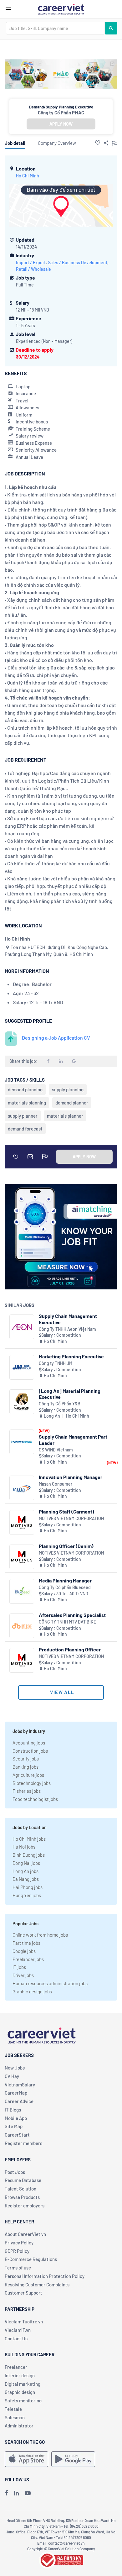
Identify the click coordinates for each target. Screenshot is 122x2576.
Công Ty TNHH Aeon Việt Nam (67, 1329)
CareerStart (17, 2135)
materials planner (65, 1116)
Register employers (25, 2206)
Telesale (13, 2409)
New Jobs (15, 2068)
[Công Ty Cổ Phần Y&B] (22, 1402)
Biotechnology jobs (32, 1783)
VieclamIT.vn (18, 2330)
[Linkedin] (16, 2493)
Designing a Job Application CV (56, 1038)
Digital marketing (23, 2384)
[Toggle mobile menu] (8, 9)
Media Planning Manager (65, 1580)
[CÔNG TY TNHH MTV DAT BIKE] (22, 1626)
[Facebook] (6, 2493)
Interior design (20, 2375)
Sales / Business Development (78, 262)
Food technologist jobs (35, 1799)
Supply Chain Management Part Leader (73, 1440)
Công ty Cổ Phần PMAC (61, 113)
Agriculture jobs (28, 1775)
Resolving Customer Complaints (37, 2285)
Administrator (19, 2426)
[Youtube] (28, 2493)
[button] (98, 143)
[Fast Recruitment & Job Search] (61, 9)
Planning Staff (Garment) (66, 1511)
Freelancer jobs (28, 1959)
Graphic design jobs (32, 1991)
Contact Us (16, 2338)
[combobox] (55, 28)
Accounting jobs (29, 1743)
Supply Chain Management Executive (68, 1319)
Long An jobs (25, 1871)
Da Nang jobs (26, 1879)
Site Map (14, 2126)
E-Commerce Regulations (31, 2259)
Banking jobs (25, 1767)
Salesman (15, 2417)
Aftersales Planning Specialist (72, 1615)
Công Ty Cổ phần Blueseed (65, 1587)
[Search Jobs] (111, 28)
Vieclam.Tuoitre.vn (24, 2322)
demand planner (72, 1103)
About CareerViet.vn (25, 2234)
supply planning (68, 1089)
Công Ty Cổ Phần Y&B (60, 1404)
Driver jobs (23, 1975)
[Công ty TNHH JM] (22, 1367)
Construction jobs (30, 1751)
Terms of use (18, 2268)
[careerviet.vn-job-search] (26, 2459)
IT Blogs (13, 2110)
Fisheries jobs (27, 1791)
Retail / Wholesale (33, 269)
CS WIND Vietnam (56, 1450)
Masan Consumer (56, 1484)
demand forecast (25, 1129)
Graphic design (20, 2392)
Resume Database (23, 2180)
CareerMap (16, 2093)
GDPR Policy (17, 2251)
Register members (23, 2143)
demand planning (25, 1089)
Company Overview (57, 143)
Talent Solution (20, 2189)
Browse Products (22, 2197)
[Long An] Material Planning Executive (70, 1394)
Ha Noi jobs (24, 1847)
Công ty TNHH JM (56, 1363)
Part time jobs (26, 1943)
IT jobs (19, 1967)
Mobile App (16, 2118)
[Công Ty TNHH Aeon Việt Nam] (22, 1327)
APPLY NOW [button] (61, 124)
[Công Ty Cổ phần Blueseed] (22, 1591)
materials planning (27, 1103)
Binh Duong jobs (29, 1855)
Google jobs (24, 1951)
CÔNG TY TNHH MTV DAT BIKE (67, 1622)
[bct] (61, 2559)
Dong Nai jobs (26, 1863)
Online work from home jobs (40, 1935)
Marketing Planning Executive (71, 1356)
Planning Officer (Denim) (66, 1546)
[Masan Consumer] (22, 1488)
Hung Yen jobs (27, 1895)
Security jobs (26, 1759)
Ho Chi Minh (28, 176)
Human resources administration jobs (50, 1983)
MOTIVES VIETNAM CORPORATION (71, 1518)
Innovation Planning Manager (71, 1477)
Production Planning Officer (70, 1649)
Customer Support (23, 2293)
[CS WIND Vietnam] (22, 1442)
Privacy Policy (19, 2243)
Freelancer (16, 2367)
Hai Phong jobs (28, 1887)
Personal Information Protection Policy (45, 2276)
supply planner (23, 1116)
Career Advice (19, 2101)
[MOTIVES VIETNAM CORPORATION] (22, 1522)
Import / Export (31, 262)
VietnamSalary (20, 2085)
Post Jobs (15, 2172)
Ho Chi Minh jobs (29, 1839)
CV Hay (12, 2076)
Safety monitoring (23, 2400)
